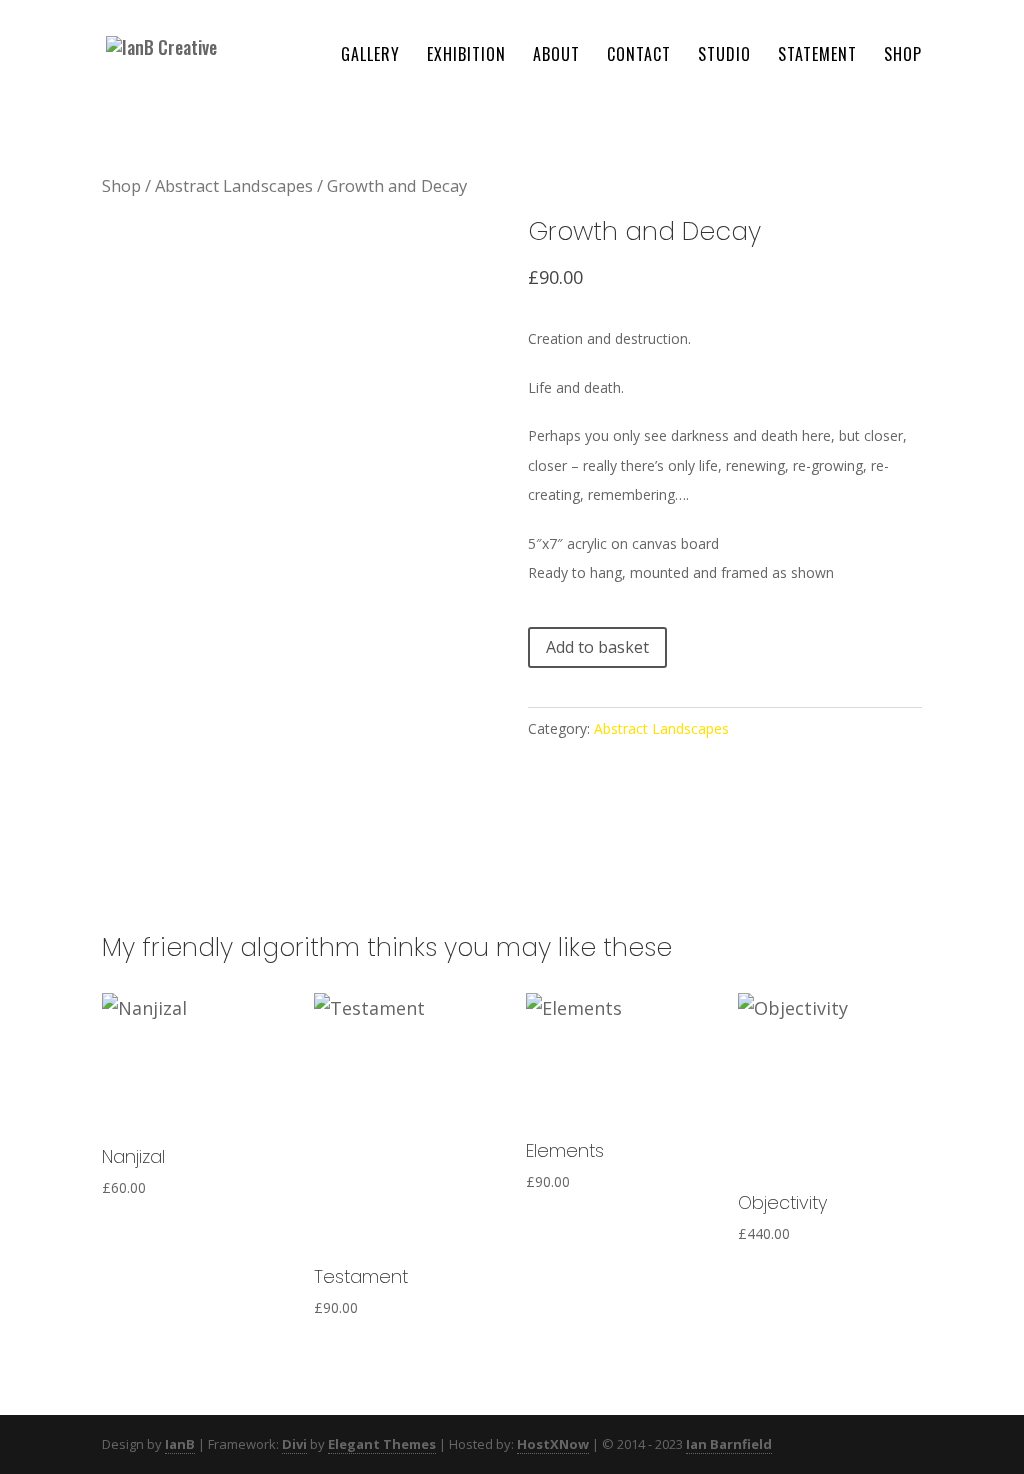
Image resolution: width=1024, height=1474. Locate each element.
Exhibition (466, 56)
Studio (724, 56)
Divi (294, 1444)
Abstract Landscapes (234, 185)
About (556, 56)
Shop (903, 56)
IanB (180, 1444)
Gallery (370, 56)
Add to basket (597, 647)
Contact (639, 56)
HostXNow (553, 1444)
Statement (817, 56)
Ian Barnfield (729, 1444)
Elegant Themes (382, 1444)
